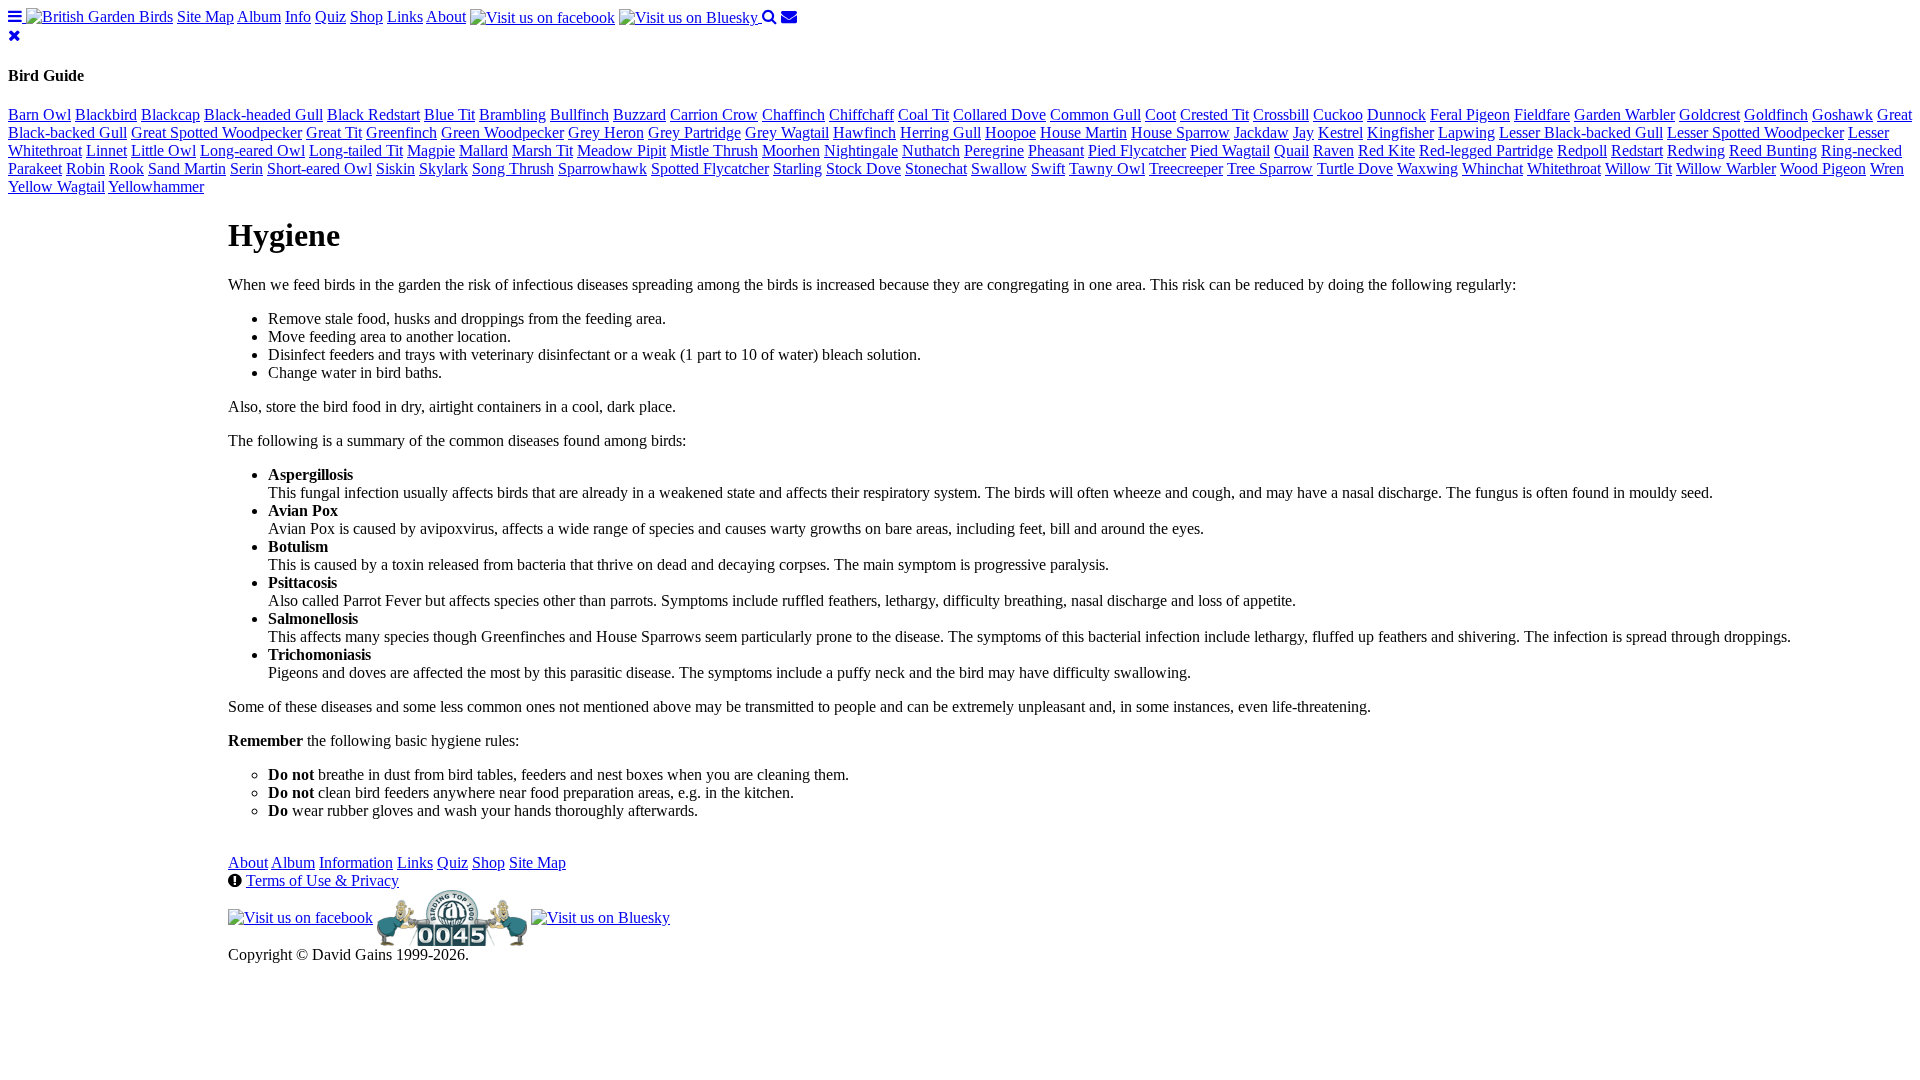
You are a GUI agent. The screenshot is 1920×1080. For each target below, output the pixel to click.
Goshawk (1842, 114)
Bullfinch (579, 114)
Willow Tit (1638, 168)
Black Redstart (373, 114)
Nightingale (861, 150)
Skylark (443, 168)
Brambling (512, 114)
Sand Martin (187, 168)
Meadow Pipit (621, 150)
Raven (1333, 150)
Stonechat (936, 168)
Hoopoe (1010, 132)
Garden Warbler (1624, 114)
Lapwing (1466, 132)
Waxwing (1427, 168)
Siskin (395, 168)
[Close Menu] (14, 35)
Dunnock (1396, 114)
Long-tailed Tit (356, 150)
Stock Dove (863, 168)
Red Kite (1386, 150)
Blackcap (170, 114)
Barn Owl (39, 114)
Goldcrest (1709, 114)
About (446, 16)
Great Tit (334, 132)
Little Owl (163, 150)
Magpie (431, 150)
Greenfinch (401, 132)
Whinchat (1492, 168)
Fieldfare (1542, 114)
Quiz (330, 16)
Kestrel (1340, 132)
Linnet (106, 150)
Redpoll (1582, 150)
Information (356, 862)
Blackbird (106, 114)
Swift (1048, 168)
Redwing (1696, 150)
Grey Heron (606, 132)
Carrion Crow (714, 114)
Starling (797, 168)
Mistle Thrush (714, 150)
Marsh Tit (542, 150)
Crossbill (1281, 114)
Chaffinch (793, 114)
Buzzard (639, 114)
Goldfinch (1776, 114)
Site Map (205, 16)
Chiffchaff (861, 114)
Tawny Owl (1107, 168)
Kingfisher (1400, 132)
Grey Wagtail (787, 132)
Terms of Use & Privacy (322, 880)
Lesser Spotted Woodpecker (1755, 132)
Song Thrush (513, 168)
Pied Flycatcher (1137, 150)
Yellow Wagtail (56, 186)
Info (298, 16)
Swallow (999, 168)
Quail (1291, 150)
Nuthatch (931, 150)
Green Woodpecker (502, 132)
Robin (85, 168)
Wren (1887, 168)
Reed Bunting (1773, 150)
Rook (126, 168)
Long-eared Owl (252, 150)
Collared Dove (999, 114)
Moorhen (791, 150)
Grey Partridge (694, 132)
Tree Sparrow (1270, 168)
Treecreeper (1186, 168)
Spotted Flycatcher (710, 168)
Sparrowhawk (602, 168)
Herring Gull (940, 132)
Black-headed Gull (263, 114)
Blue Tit (449, 114)
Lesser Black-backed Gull (1581, 132)
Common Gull (1095, 114)
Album (259, 16)
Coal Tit (923, 114)
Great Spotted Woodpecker (216, 132)
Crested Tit (1214, 114)
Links (405, 16)
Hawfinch (864, 132)
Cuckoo (1338, 114)
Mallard (483, 150)
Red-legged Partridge (1486, 150)
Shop (366, 16)
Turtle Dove (1355, 168)
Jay (1303, 132)
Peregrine (994, 150)
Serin (246, 168)
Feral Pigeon (1470, 114)
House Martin (1083, 132)
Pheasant (1056, 150)
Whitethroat (1564, 168)
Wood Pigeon (1823, 168)
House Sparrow (1180, 132)
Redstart (1637, 150)
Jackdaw (1261, 132)
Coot (1160, 114)
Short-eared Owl (319, 168)
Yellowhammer (156, 186)
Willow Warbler (1726, 168)
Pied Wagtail (1230, 150)
